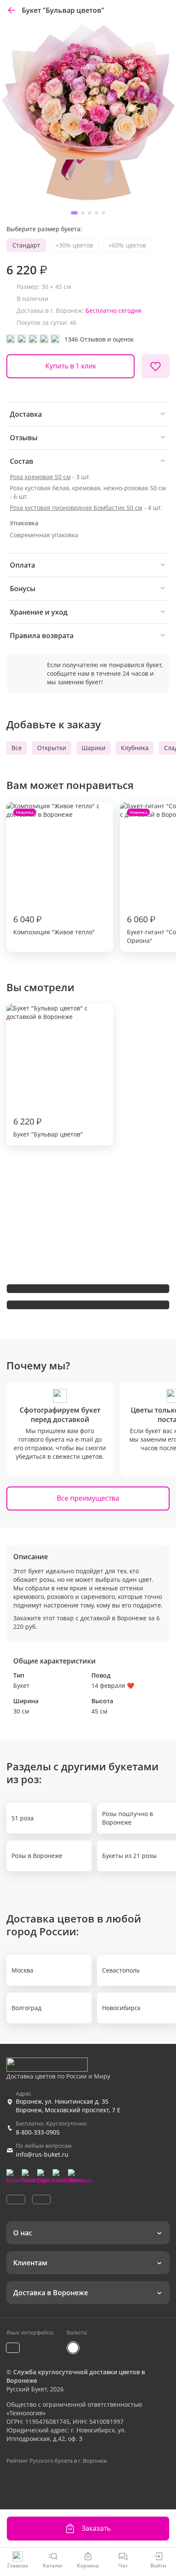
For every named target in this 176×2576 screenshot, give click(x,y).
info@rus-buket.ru (42, 2154)
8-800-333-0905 (38, 2132)
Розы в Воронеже (37, 1856)
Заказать (96, 2528)
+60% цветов (127, 245)
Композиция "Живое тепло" (54, 873)
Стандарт (26, 245)
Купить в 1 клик (71, 366)
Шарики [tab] (94, 748)
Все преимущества (88, 1498)
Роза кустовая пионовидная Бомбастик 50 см (76, 508)
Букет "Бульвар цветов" (48, 1127)
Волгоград (26, 2008)
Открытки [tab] (52, 748)
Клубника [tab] (135, 748)
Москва (22, 1970)
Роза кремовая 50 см (40, 477)
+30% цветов (74, 245)
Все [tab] (17, 748)
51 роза (23, 1818)
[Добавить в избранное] (155, 366)
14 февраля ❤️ (113, 1685)
